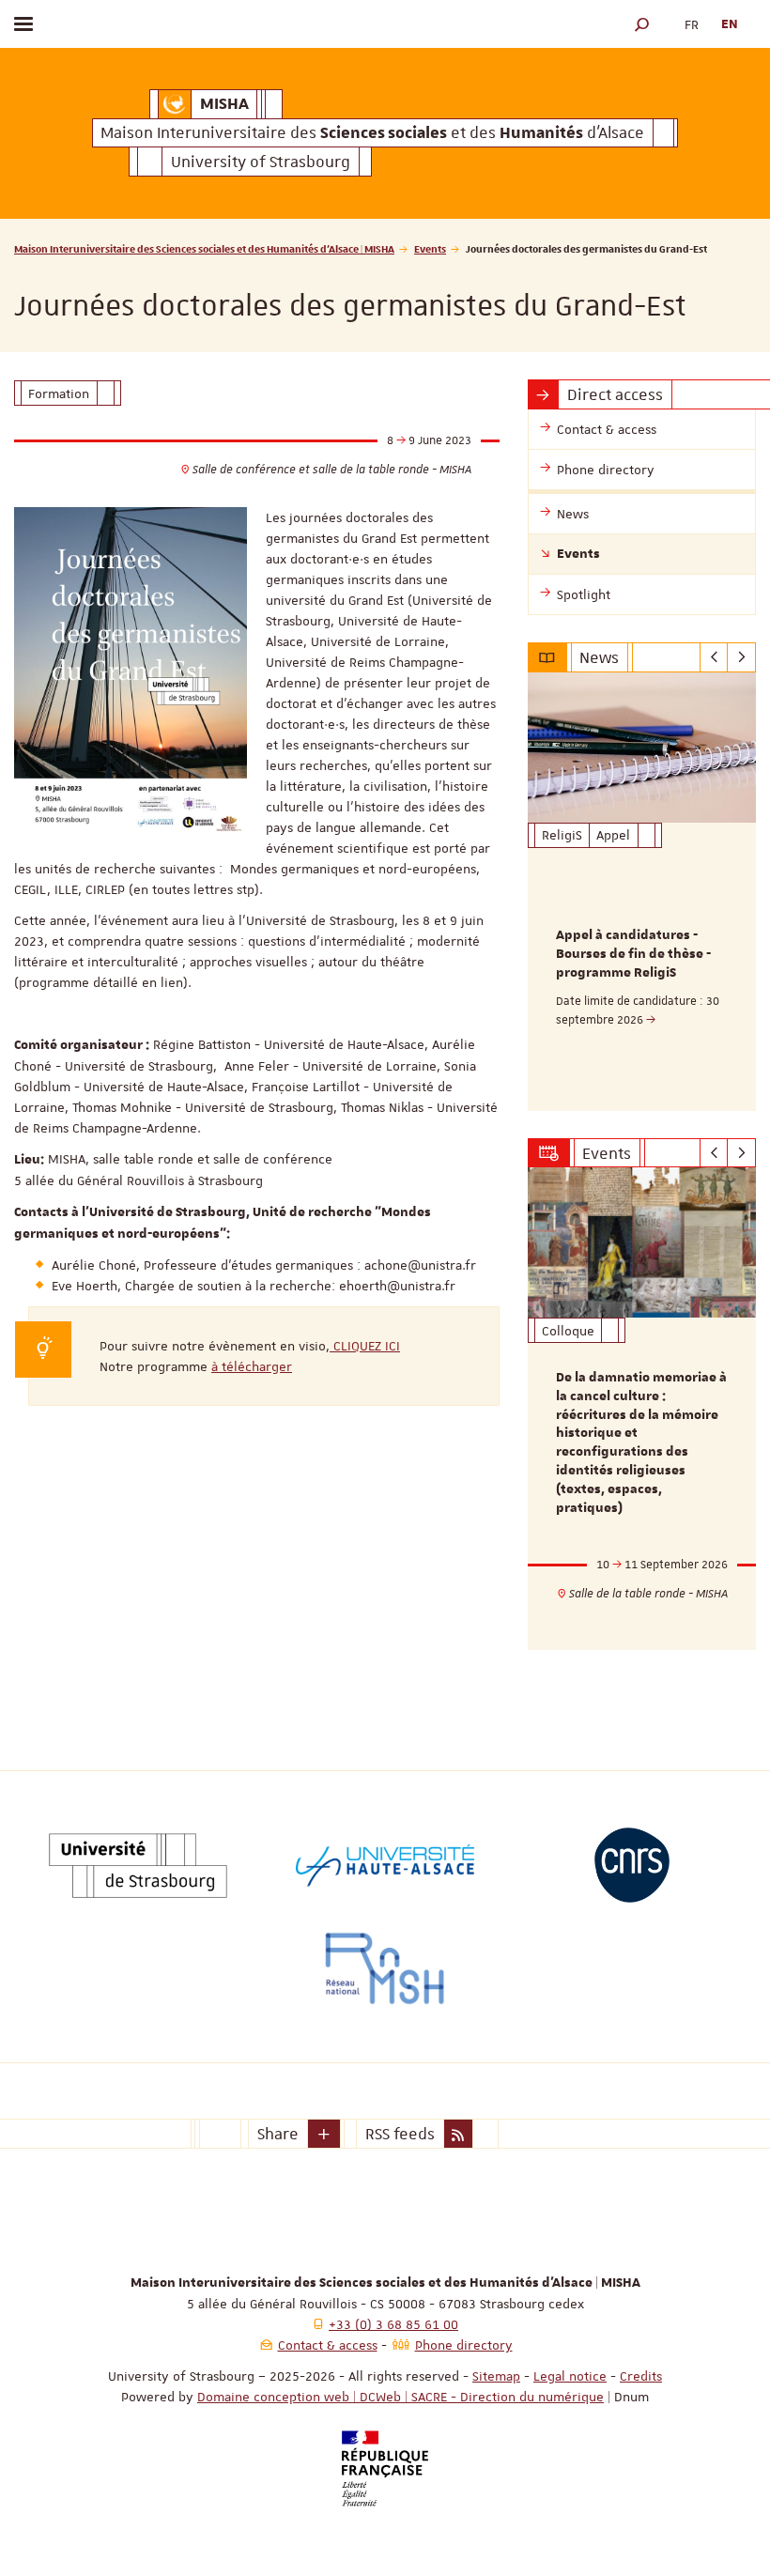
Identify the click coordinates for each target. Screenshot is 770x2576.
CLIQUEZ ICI (365, 1346)
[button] (642, 24)
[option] (642, 892)
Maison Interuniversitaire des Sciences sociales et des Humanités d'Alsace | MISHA (204, 248)
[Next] (741, 657)
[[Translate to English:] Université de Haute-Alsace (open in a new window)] (385, 1865)
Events (430, 248)
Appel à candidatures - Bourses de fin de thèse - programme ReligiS (633, 954)
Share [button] (278, 2134)
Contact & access (328, 2345)
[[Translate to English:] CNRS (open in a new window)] (632, 1865)
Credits (641, 2376)
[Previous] (714, 657)
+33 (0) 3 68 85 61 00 (393, 2324)
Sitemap (496, 2376)
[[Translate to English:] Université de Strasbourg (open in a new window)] (138, 1865)
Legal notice (570, 2376)
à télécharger (252, 1366)
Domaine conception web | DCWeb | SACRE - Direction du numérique (400, 2397)
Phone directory (464, 2345)
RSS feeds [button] (400, 2134)
